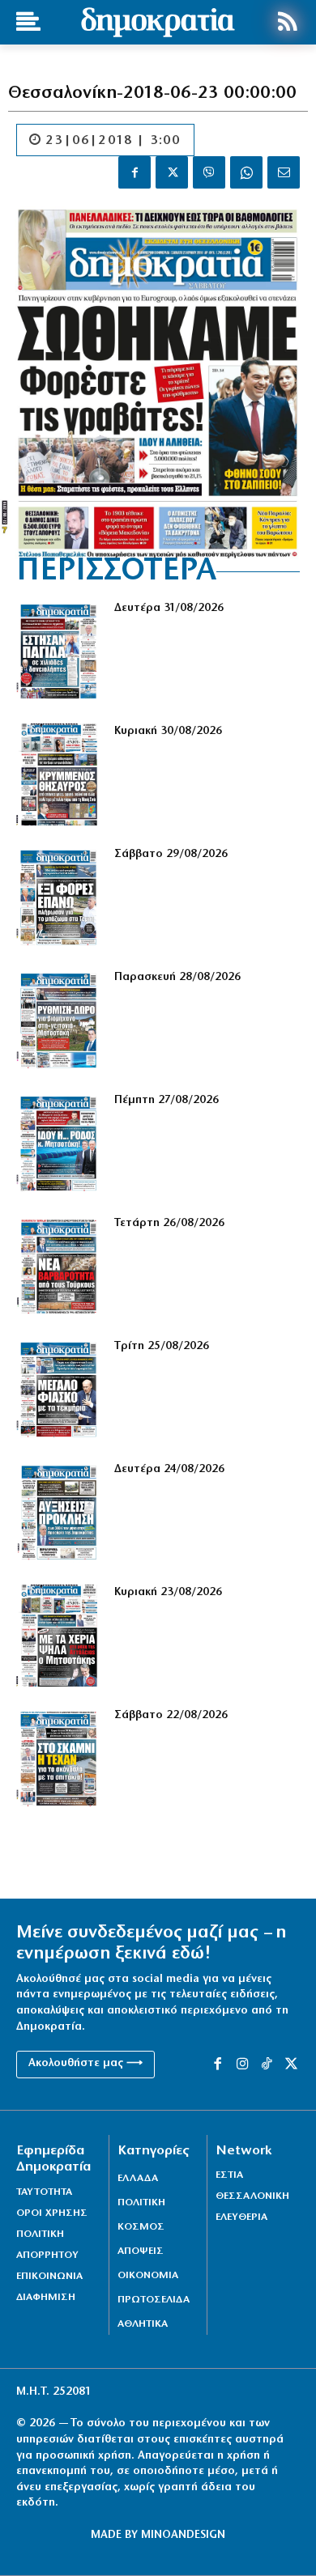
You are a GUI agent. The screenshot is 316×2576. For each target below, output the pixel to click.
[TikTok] (267, 2065)
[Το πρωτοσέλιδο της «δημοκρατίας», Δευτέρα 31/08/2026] (59, 651)
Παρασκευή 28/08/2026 (177, 977)
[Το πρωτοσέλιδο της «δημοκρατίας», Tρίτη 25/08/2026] (59, 1390)
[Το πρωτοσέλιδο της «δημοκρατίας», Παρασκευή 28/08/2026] (59, 1021)
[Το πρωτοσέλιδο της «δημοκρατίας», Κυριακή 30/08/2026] (59, 774)
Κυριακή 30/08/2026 (168, 731)
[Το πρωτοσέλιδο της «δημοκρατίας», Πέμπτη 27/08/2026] (59, 1144)
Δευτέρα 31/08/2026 (169, 608)
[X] (172, 172)
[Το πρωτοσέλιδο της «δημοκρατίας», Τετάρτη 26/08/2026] (59, 1267)
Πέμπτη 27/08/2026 (167, 1100)
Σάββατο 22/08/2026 (171, 1715)
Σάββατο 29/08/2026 (171, 854)
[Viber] (209, 172)
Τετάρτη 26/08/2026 (169, 1223)
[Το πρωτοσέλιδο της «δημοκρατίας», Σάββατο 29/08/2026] (59, 898)
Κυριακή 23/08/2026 (168, 1592)
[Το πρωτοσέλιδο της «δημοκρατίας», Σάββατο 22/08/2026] (59, 1759)
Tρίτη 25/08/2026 (162, 1346)
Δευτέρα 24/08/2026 (169, 1469)
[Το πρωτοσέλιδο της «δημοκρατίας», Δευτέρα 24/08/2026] (59, 1513)
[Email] (284, 172)
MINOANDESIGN (183, 2535)
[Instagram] (242, 2065)
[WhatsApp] (246, 172)
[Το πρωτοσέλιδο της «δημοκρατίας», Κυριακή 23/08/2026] (59, 1636)
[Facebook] (135, 172)
